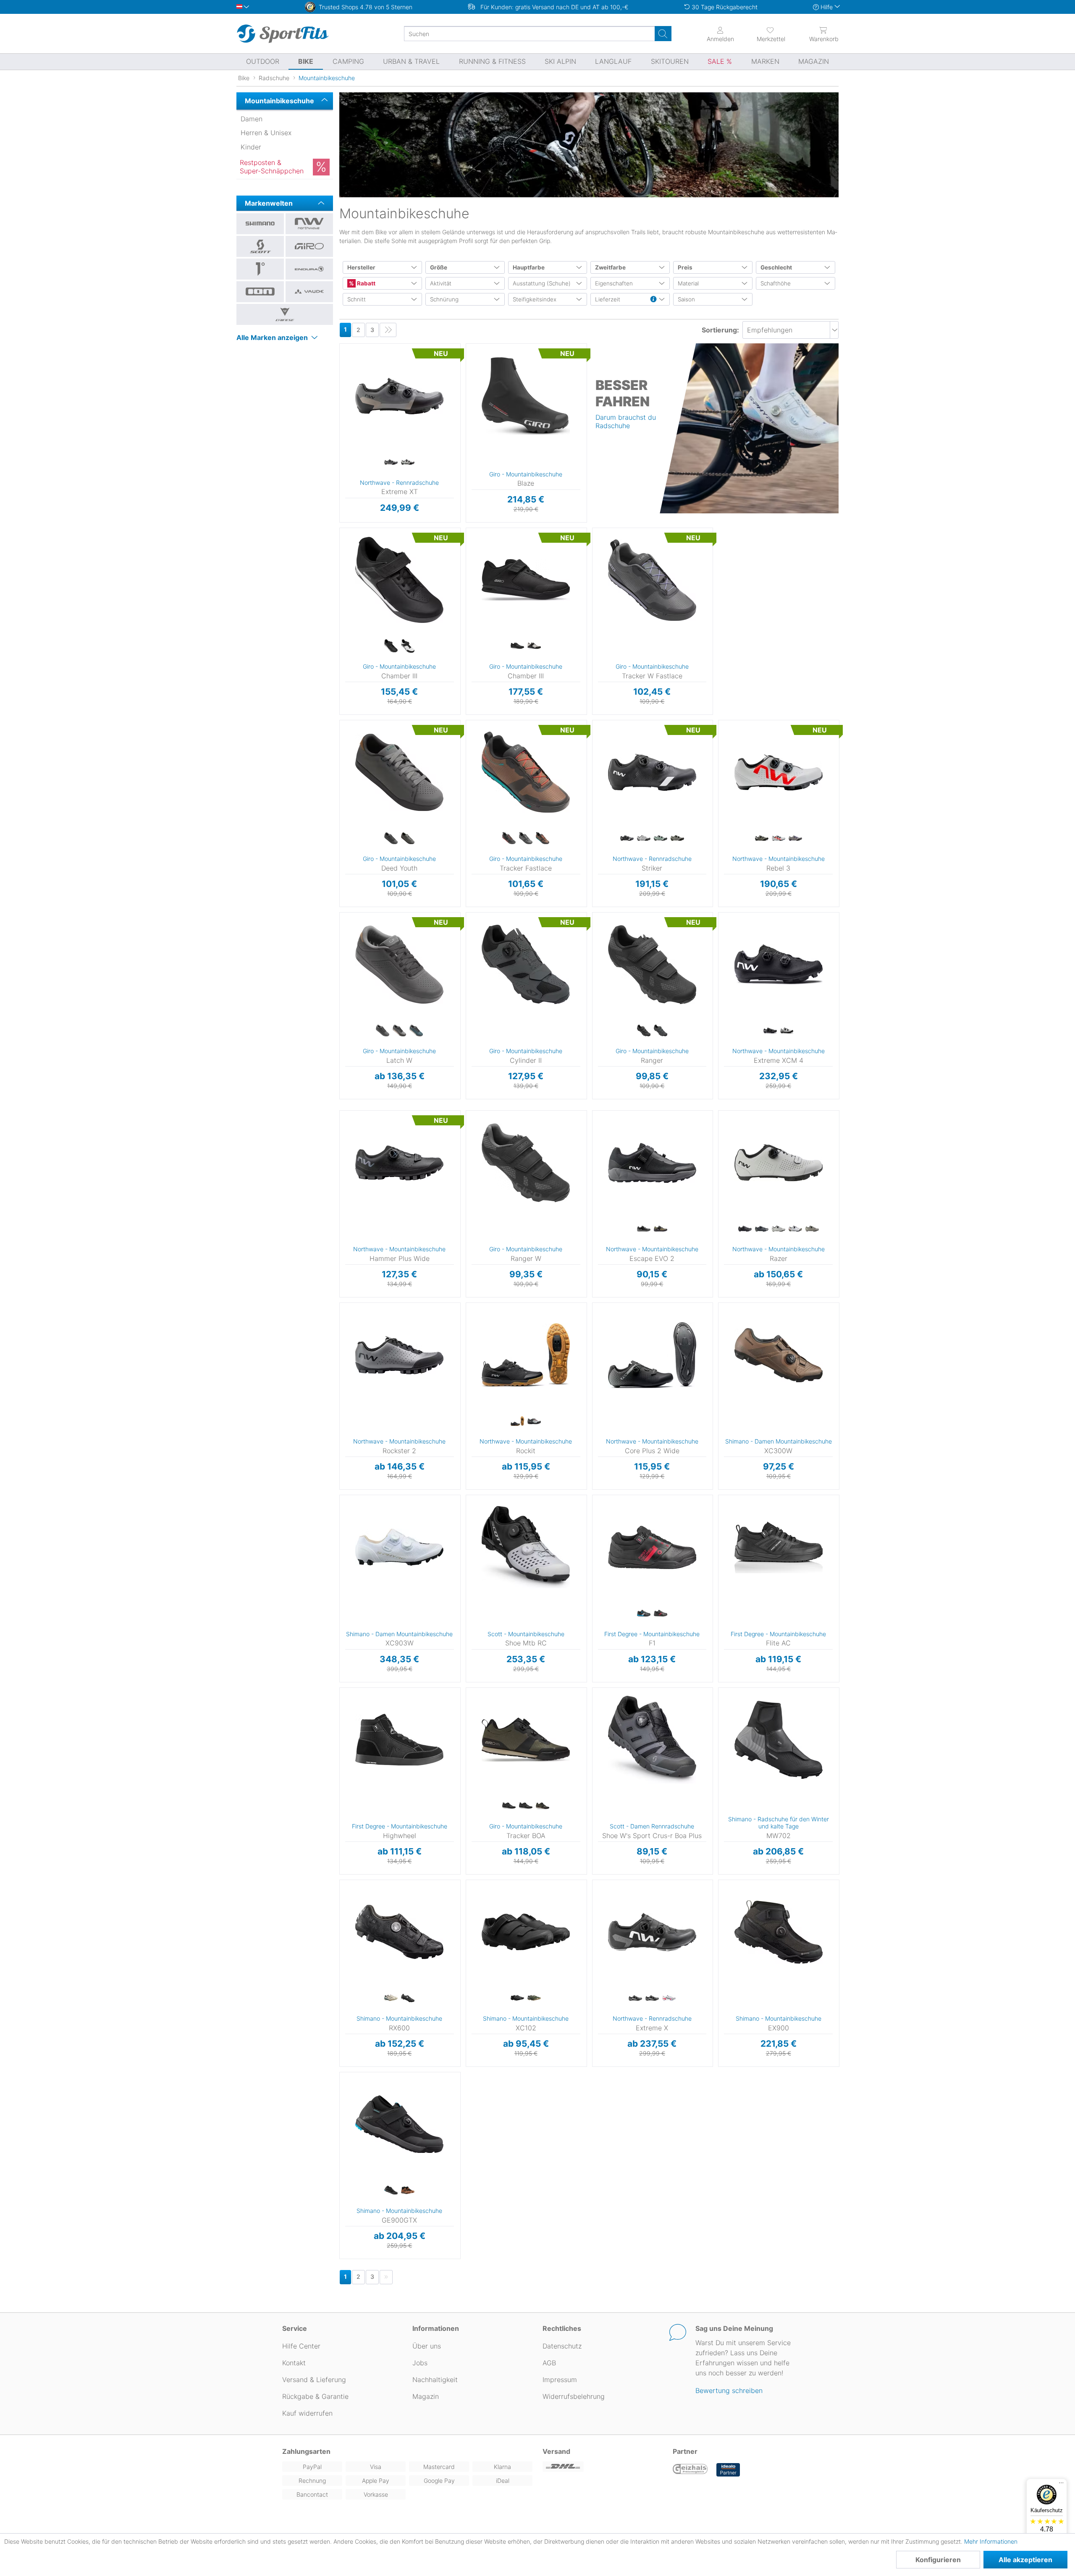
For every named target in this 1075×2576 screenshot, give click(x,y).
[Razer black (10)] (745, 1229)
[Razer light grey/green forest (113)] (795, 1229)
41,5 (342, 370)
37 (342, 358)
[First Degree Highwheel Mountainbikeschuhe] (400, 1740)
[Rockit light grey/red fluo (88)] (534, 1421)
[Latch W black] (383, 1031)
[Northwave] (309, 224)
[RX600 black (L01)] (408, 1998)
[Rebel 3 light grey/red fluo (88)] (779, 839)
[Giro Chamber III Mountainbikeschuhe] (400, 580)
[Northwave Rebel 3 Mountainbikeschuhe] (778, 772)
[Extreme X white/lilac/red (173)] (669, 1998)
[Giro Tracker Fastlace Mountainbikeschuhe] (526, 772)
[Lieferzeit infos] (653, 300)
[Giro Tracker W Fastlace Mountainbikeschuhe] (652, 580)
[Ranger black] (644, 1031)
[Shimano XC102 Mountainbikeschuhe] (526, 1932)
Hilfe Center (301, 2346)
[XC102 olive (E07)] (534, 1998)
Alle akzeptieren (1025, 2560)
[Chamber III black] (391, 646)
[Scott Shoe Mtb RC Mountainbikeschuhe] (526, 1547)
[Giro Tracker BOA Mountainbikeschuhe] (526, 1740)
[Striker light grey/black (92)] (644, 839)
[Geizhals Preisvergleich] (690, 2470)
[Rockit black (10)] (517, 1421)
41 (465, 358)
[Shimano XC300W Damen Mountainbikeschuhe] (778, 1355)
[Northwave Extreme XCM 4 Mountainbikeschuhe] (778, 965)
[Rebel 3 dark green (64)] (762, 839)
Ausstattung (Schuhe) (542, 283)
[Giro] (309, 246)
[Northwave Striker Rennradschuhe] (652, 772)
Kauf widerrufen (307, 2413)
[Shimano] (260, 224)
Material (688, 283)
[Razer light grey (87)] (779, 1229)
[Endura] (309, 269)
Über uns (427, 2346)
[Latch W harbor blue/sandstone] (416, 1031)
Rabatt (366, 283)
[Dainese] (285, 314)
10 (594, 1583)
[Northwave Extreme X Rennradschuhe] (652, 1932)
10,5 (720, 1631)
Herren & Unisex (266, 133)
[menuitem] (763, 34)
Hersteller (361, 267)
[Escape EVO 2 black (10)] (644, 1229)
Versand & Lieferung (314, 2380)
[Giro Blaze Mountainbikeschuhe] (526, 396)
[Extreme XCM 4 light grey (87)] (787, 1031)
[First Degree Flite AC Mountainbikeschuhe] (778, 1547)
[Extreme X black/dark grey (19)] (635, 1998)
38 (339, 555)
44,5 (342, 419)
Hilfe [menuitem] (827, 7)
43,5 (342, 395)
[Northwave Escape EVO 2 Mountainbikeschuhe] (652, 1163)
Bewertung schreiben (729, 2390)
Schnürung (444, 299)
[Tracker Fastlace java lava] (543, 839)
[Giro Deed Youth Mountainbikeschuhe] (400, 772)
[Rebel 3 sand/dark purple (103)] (795, 839)
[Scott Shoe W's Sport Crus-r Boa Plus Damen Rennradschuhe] (652, 1740)
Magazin (426, 2396)
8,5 (594, 1558)
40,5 (594, 771)
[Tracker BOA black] (509, 1806)
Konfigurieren (938, 2560)
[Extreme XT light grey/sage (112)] (408, 462)
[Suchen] (663, 34)
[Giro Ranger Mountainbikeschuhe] (652, 965)
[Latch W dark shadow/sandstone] (399, 1031)
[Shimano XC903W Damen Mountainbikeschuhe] (400, 1547)
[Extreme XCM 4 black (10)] (770, 1031)
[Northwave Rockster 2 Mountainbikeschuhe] (400, 1355)
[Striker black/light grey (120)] (627, 839)
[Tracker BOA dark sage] (526, 1806)
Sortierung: (720, 330)
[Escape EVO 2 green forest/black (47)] (661, 1229)
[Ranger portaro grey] (661, 1031)
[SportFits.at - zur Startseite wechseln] (283, 34)
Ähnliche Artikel (400, 523)
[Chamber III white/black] (534, 646)
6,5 (720, 1534)
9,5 (720, 1607)
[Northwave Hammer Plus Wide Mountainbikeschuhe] (400, 1163)
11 (594, 1595)
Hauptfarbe (529, 267)
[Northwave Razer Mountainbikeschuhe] (778, 1163)
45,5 (342, 443)
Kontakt (294, 2363)
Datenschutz (562, 2346)
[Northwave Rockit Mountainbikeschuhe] (526, 1355)
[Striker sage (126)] (661, 839)
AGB (549, 2363)
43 (465, 383)
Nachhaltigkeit (435, 2380)
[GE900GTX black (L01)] (391, 2191)
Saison (686, 299)
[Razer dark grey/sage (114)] (762, 1229)
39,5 (594, 747)
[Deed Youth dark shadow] (408, 839)
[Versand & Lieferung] (603, 2467)
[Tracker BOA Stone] (543, 1806)
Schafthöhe (776, 283)
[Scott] (260, 246)
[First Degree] (260, 269)
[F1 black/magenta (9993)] (661, 1614)
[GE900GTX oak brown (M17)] (408, 2191)
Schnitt (357, 299)
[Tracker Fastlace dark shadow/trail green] (526, 839)
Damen (252, 119)
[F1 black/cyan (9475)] (644, 1614)
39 (339, 567)
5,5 (720, 1510)
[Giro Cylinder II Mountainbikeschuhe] (526, 965)
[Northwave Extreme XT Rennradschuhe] (400, 396)
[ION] (260, 292)
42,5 (342, 383)
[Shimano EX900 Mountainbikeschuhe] (778, 1932)
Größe (439, 267)
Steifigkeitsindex (535, 299)
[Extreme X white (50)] (652, 1998)
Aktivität (441, 283)
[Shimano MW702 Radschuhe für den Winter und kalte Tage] (778, 1740)
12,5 (594, 1631)
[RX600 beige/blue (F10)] (391, 1998)
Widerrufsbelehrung (574, 2396)
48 (465, 407)
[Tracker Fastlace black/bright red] (509, 839)
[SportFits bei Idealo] (728, 2470)
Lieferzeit (608, 299)
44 (342, 407)
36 (342, 346)
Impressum (560, 2380)
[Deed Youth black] (391, 839)
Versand (556, 2451)
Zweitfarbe (610, 267)
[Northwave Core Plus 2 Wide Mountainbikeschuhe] (652, 1355)
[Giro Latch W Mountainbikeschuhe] (400, 965)
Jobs (420, 2363)
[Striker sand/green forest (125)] (677, 839)
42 (465, 370)
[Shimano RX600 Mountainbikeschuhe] (400, 1932)
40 (465, 346)
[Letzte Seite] (388, 330)
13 (594, 1644)
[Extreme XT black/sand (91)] (391, 462)
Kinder (251, 147)
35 (339, 723)
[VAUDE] (309, 292)
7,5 (594, 1534)
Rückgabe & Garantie (315, 2396)
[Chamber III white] (408, 646)
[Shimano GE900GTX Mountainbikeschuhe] (400, 2124)
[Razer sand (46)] (812, 1229)
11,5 (594, 1607)
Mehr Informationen (991, 2541)
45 (342, 431)
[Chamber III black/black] (517, 646)
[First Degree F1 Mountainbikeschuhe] (652, 1547)
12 (594, 1619)
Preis (685, 267)
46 (342, 456)
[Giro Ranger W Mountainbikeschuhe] (526, 1163)
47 (465, 395)
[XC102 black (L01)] (517, 1998)
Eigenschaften (614, 283)
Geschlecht (776, 267)
